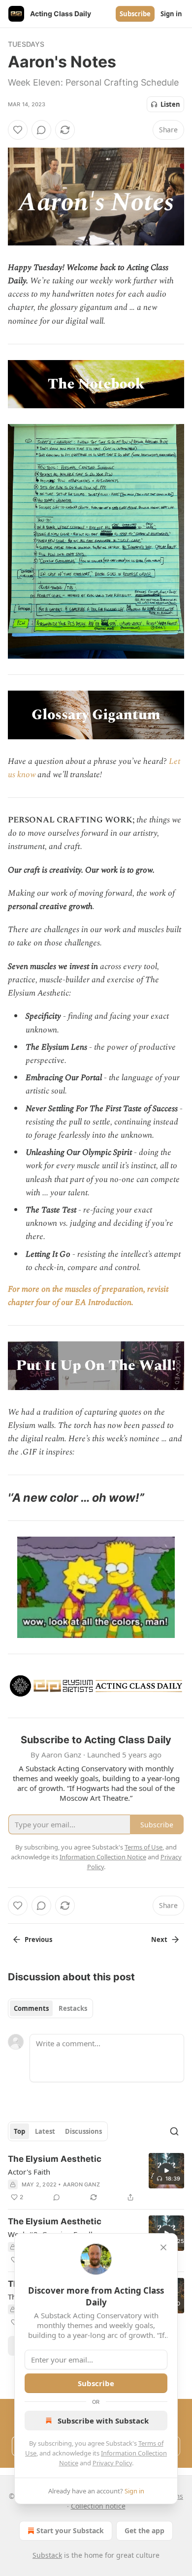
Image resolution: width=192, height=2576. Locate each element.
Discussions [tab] (83, 2131)
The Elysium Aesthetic (55, 2159)
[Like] (18, 130)
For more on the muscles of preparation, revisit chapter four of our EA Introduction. (88, 1296)
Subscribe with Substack (103, 2421)
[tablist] (50, 2008)
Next (159, 1940)
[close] (163, 2247)
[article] (96, 2178)
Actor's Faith (29, 2172)
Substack (47, 2555)
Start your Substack (70, 2531)
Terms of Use (144, 1847)
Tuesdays (26, 44)
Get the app (144, 2531)
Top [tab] (19, 2131)
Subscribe (135, 14)
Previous (38, 1940)
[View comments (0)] (41, 130)
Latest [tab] (45, 2131)
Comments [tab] (31, 2008)
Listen (170, 104)
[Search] (174, 2131)
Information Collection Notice (103, 1857)
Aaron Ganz (81, 2184)
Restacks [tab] (73, 2008)
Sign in (171, 14)
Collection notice (98, 2506)
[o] (166, 2171)
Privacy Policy (112, 2463)
